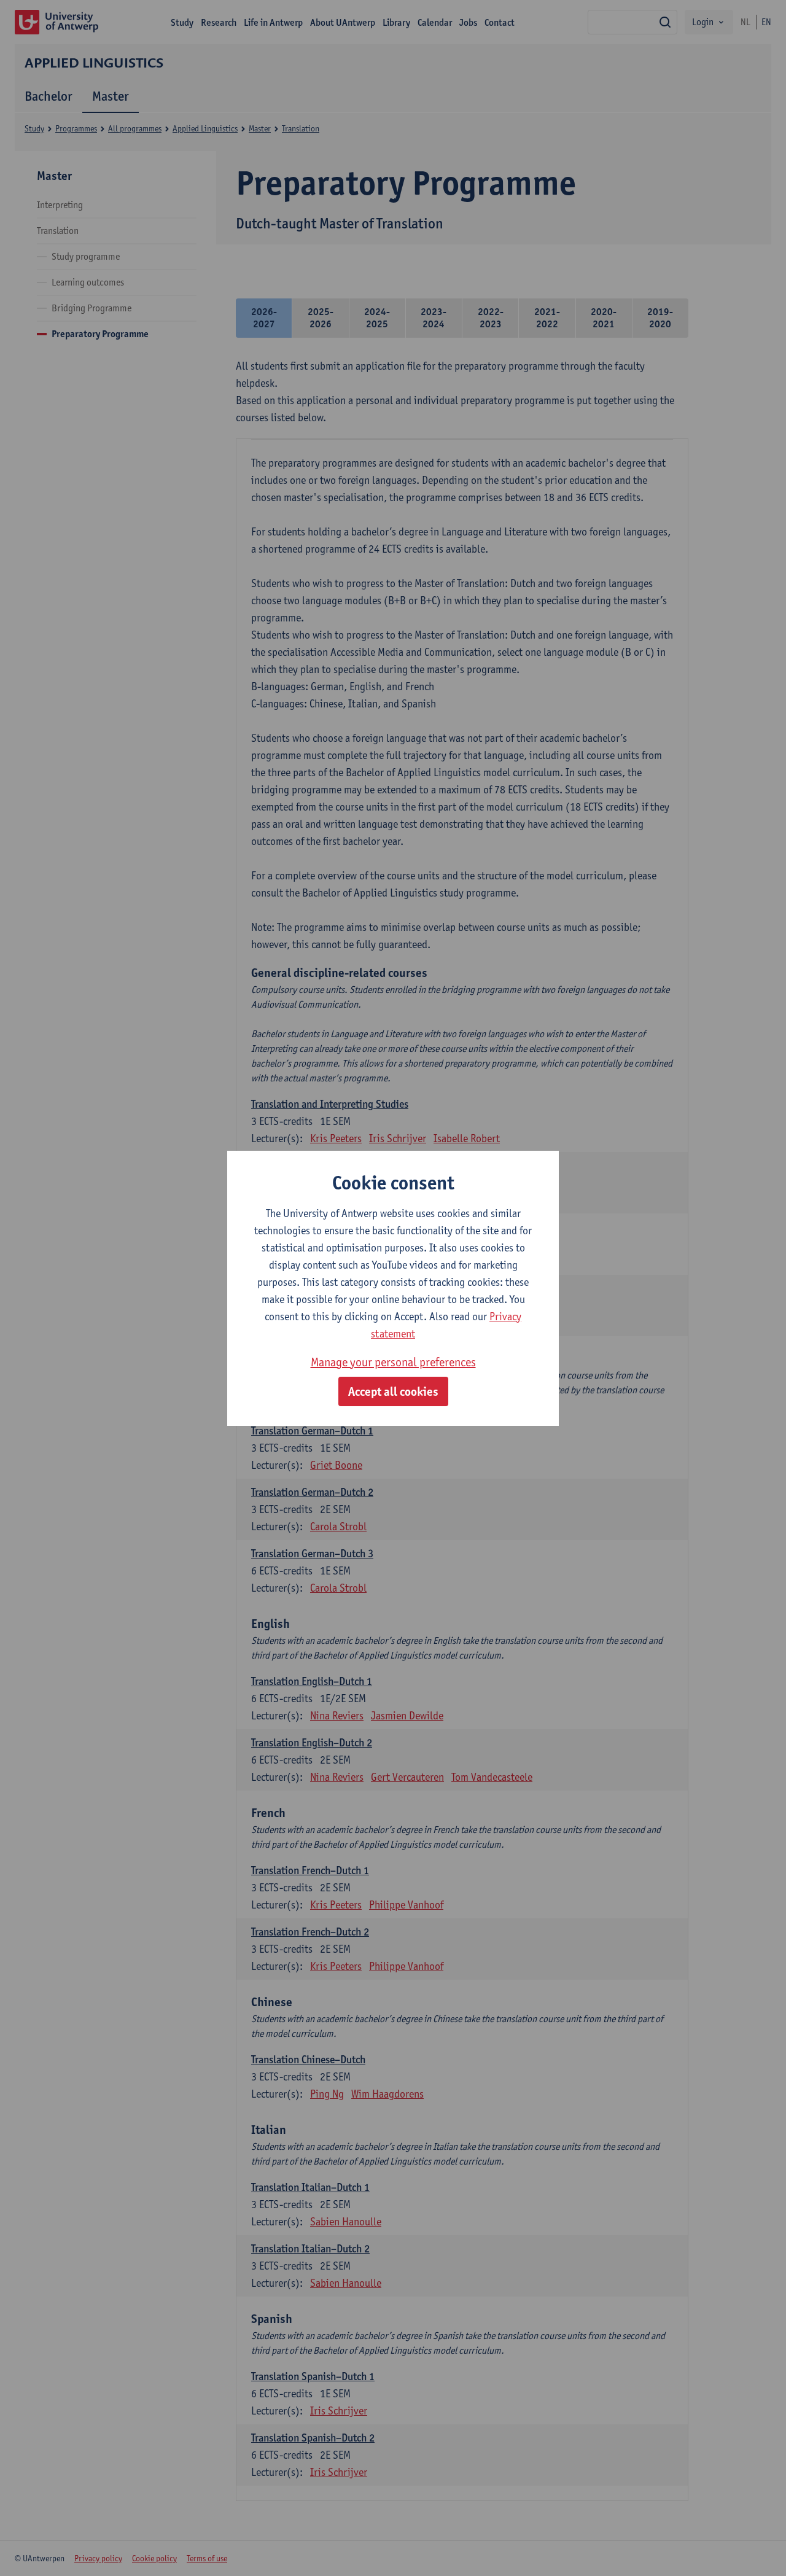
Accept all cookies (393, 1391)
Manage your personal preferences (393, 1362)
